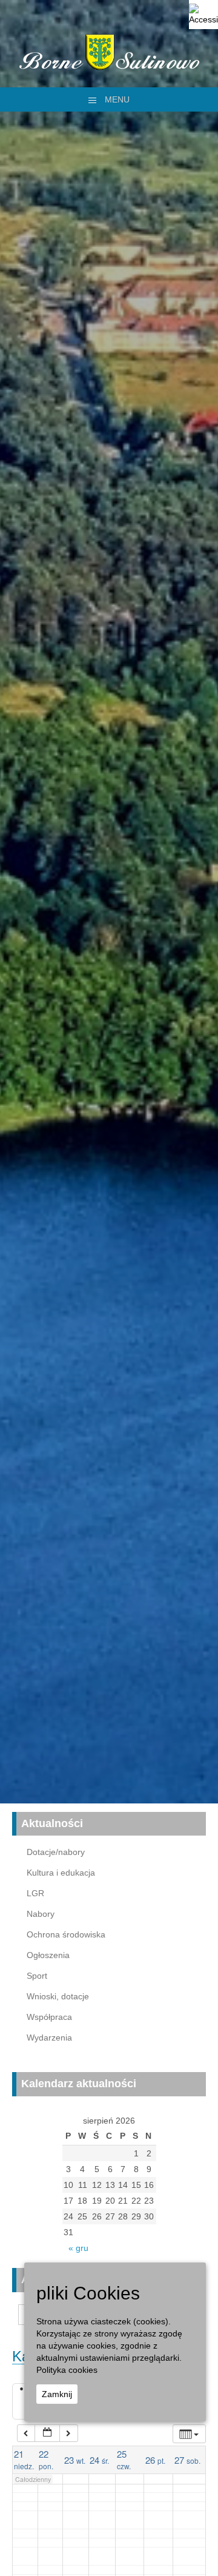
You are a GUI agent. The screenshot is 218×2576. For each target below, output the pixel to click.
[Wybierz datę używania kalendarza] (47, 2433)
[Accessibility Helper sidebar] (203, 15)
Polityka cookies (67, 2370)
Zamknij (57, 2394)
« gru (78, 2248)
